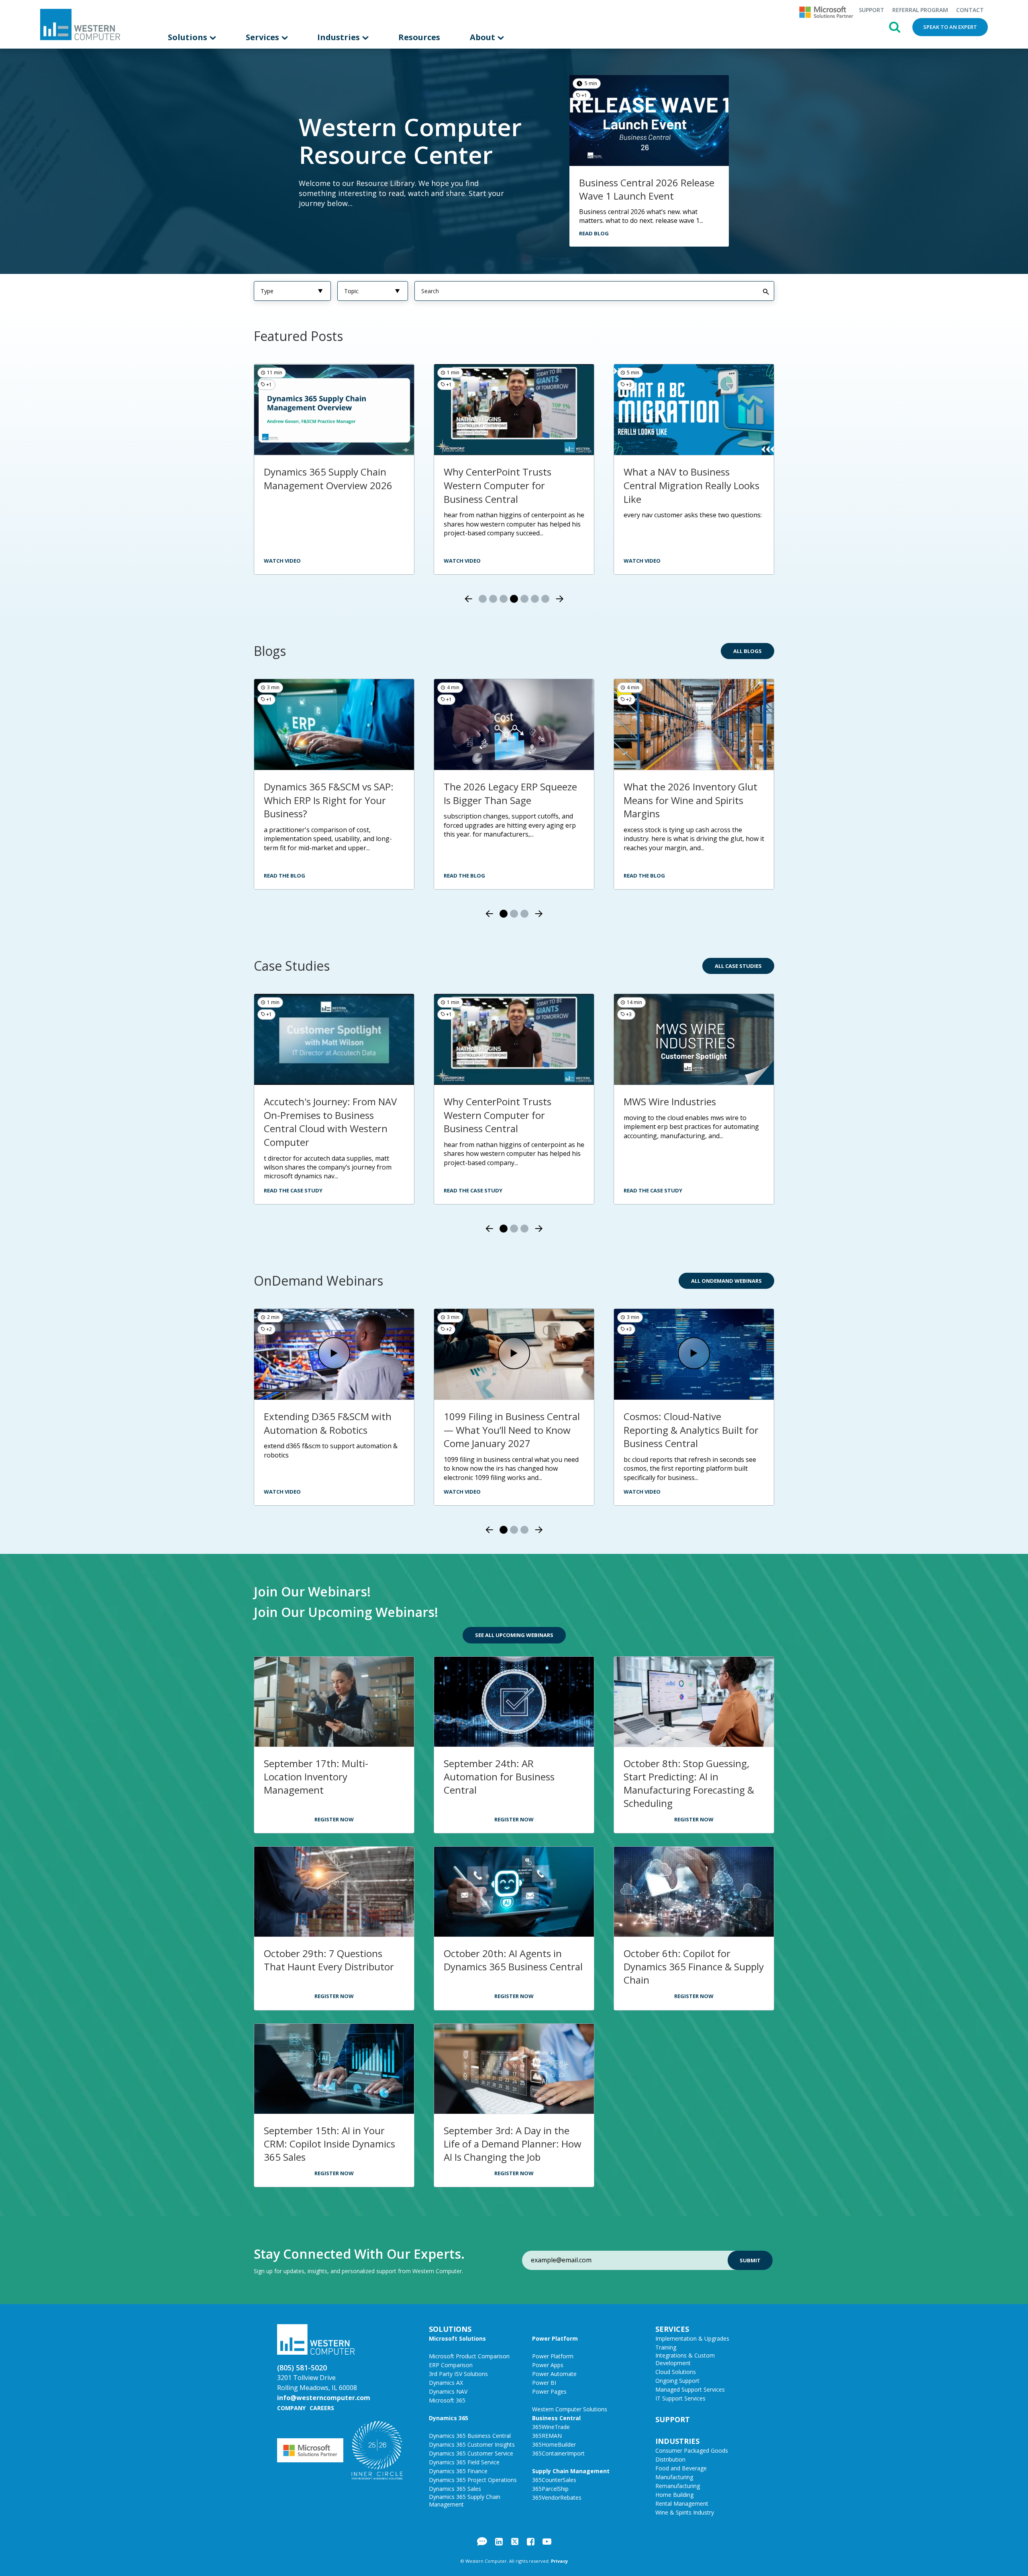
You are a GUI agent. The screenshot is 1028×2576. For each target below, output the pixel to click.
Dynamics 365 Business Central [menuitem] (470, 2436)
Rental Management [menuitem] (682, 2504)
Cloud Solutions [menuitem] (676, 2372)
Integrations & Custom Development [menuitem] (685, 2359)
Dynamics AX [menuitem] (446, 2383)
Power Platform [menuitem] (555, 2338)
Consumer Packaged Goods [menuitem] (692, 2450)
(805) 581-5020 (302, 2368)
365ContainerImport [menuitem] (558, 2453)
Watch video (462, 561)
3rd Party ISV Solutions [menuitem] (458, 2374)
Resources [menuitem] (419, 37)
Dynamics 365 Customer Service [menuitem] (471, 2453)
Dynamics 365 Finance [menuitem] (458, 2471)
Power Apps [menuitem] (548, 2365)
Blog (482, 2541)
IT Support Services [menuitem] (680, 2398)
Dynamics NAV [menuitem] (448, 2391)
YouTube (547, 2541)
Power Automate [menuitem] (554, 2374)
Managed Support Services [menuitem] (690, 2389)
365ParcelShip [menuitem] (550, 2489)
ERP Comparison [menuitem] (451, 2365)
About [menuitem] (483, 37)
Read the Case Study (293, 1190)
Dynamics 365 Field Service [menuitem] (464, 2462)
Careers (322, 2408)
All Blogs (748, 651)
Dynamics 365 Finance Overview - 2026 (673, 479)
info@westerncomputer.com (324, 2398)
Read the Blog (285, 876)
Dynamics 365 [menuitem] (449, 2418)
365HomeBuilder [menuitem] (554, 2444)
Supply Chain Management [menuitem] (571, 2471)
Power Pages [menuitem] (549, 2391)
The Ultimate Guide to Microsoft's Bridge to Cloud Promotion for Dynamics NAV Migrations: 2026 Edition (329, 807)
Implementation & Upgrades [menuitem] (692, 2338)
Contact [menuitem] (970, 10)
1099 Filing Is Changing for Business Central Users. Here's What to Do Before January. (691, 800)
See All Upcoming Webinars (514, 1635)
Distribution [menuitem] (670, 2459)
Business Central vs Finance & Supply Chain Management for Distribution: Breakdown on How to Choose (512, 492)
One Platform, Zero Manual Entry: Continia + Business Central (324, 1430)
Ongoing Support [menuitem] (677, 2381)
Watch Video (642, 561)
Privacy (559, 2561)
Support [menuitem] (871, 10)
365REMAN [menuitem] (547, 2436)
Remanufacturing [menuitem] (678, 2486)
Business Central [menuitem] (556, 2418)
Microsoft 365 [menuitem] (447, 2400)
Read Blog (594, 233)
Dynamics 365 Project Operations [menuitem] (473, 2480)
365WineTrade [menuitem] (551, 2427)
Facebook (531, 2541)
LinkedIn (499, 2541)
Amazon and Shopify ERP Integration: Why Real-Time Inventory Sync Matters (505, 800)
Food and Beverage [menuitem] (681, 2468)
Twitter (515, 2541)
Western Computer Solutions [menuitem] (570, 2409)
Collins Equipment (664, 1101)
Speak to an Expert (950, 27)
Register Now (334, 1819)
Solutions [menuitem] (189, 37)
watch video (282, 561)
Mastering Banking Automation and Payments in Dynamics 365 (694, 1423)
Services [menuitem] (263, 37)
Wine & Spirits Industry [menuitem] (685, 2512)
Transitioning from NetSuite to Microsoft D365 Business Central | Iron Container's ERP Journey (333, 1122)
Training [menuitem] (666, 2347)
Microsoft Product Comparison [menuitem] (469, 2356)
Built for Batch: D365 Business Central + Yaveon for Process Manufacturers (511, 1430)
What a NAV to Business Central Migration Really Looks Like (332, 485)
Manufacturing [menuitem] (674, 2477)
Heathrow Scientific (487, 1101)
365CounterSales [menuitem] (554, 2480)
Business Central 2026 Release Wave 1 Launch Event (647, 189)
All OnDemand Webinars (726, 1281)
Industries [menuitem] (340, 37)
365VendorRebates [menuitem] (557, 2497)
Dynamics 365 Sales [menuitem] (455, 2489)
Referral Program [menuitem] (920, 10)
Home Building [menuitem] (674, 2495)
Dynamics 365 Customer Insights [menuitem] (472, 2444)
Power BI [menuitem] (544, 2383)
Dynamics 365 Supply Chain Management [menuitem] (465, 2500)
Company (291, 2408)
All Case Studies (738, 966)
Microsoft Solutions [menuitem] (457, 2338)
